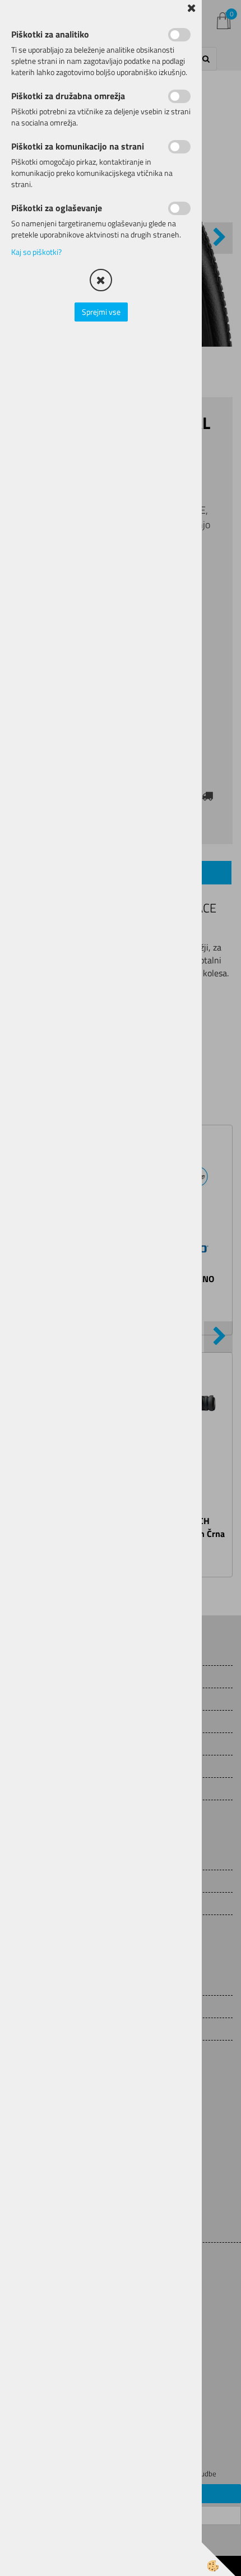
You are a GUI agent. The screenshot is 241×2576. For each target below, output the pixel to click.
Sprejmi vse (101, 312)
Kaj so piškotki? (36, 252)
